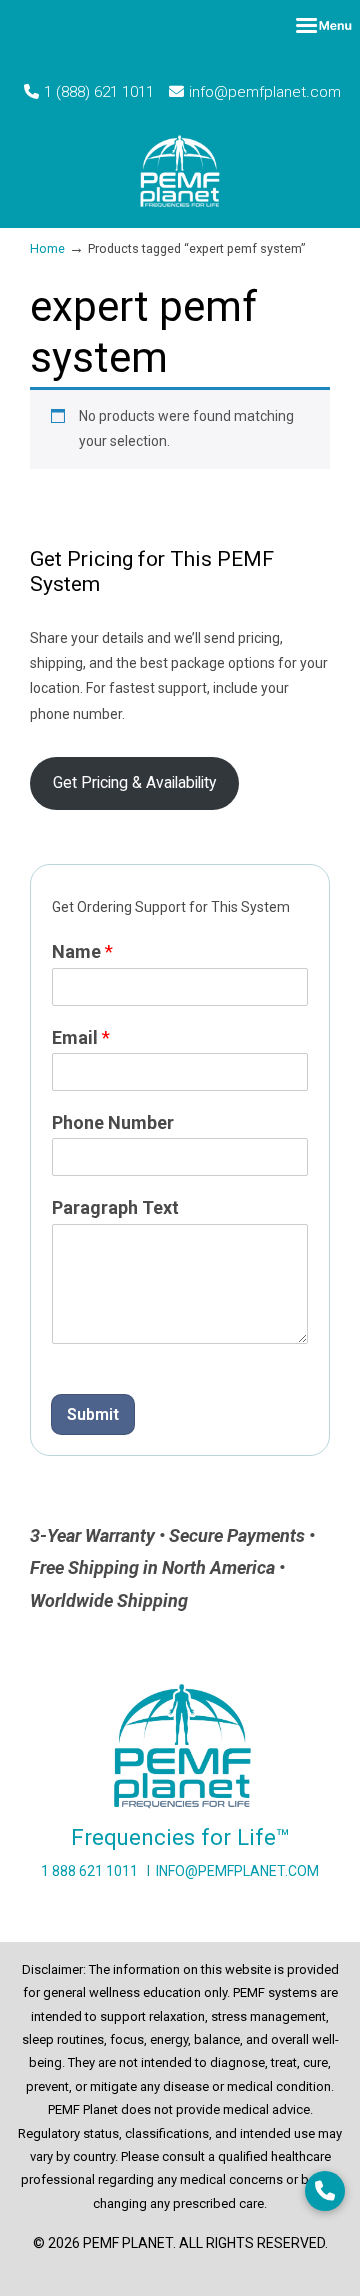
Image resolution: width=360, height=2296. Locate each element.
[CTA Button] (325, 2191)
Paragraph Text (115, 1207)
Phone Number (113, 1122)
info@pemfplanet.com (265, 92)
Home (47, 248)
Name (82, 951)
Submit (93, 1414)
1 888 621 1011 (89, 1871)
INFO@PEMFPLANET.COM (237, 1871)
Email (81, 1037)
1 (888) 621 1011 (99, 92)
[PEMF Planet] (180, 171)
